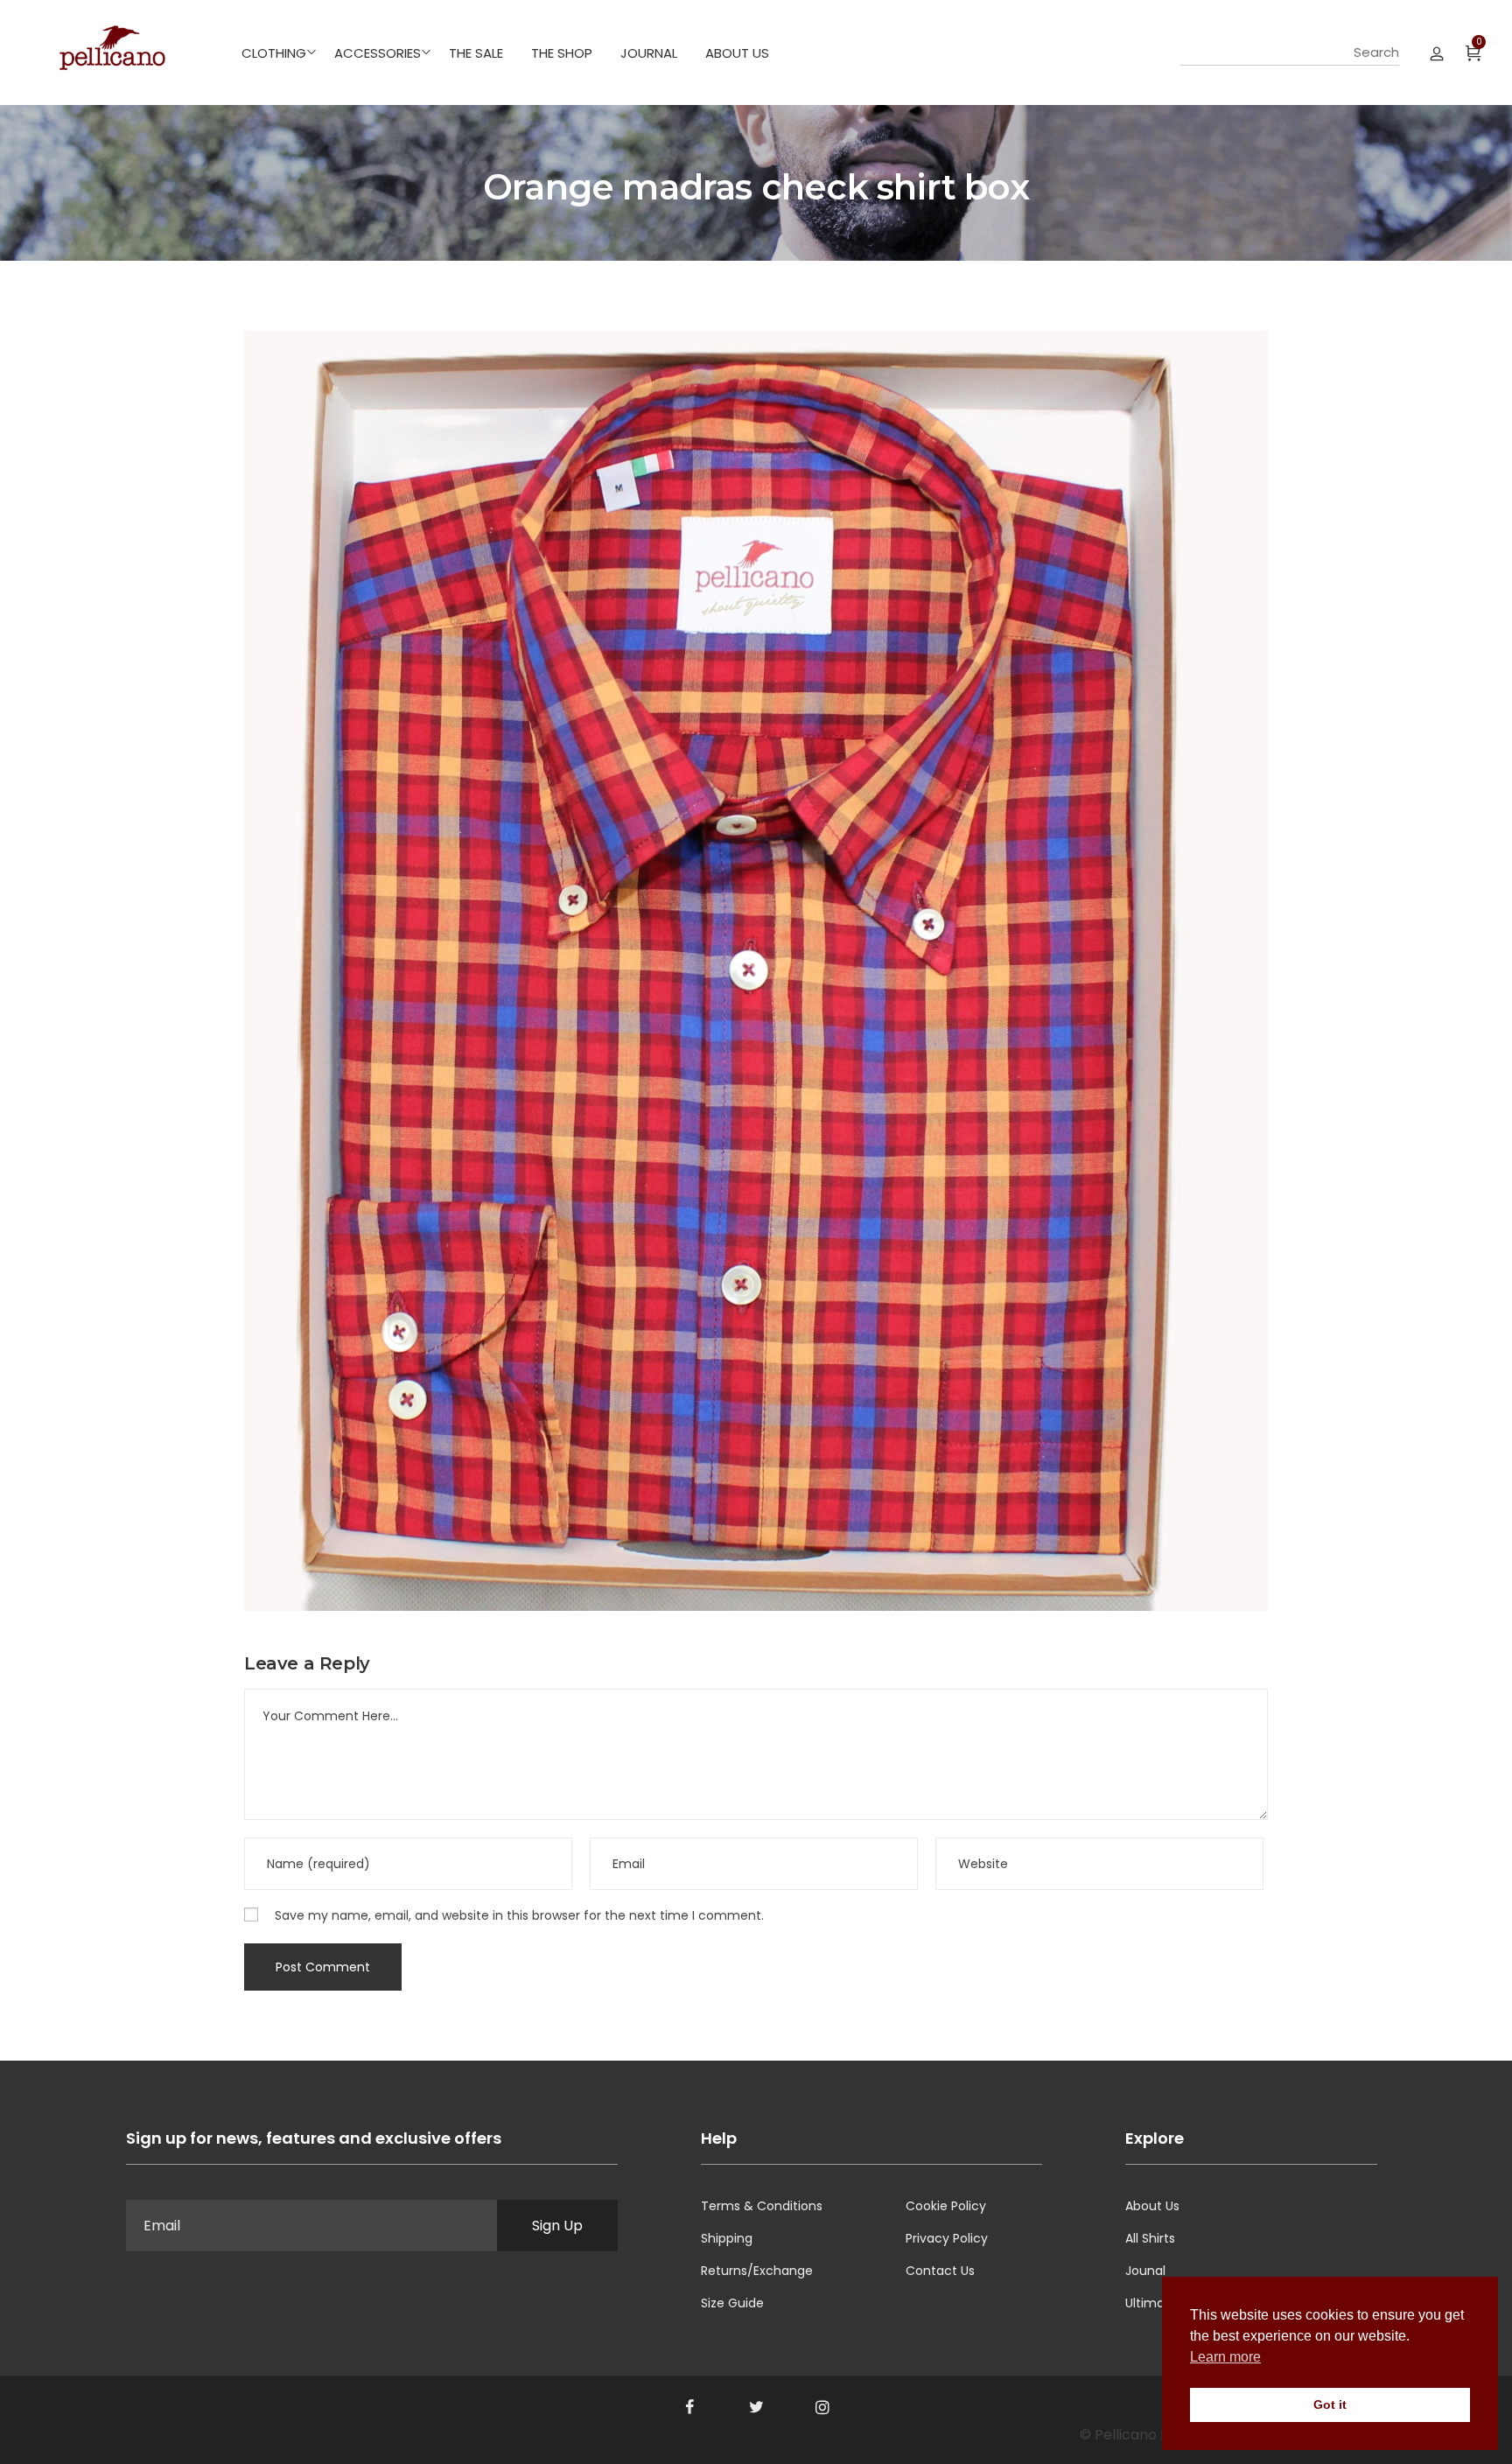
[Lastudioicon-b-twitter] (756, 2407)
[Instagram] (822, 2407)
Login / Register (1437, 52)
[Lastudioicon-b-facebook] (689, 2407)
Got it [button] (1330, 2404)
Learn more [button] (1225, 2357)
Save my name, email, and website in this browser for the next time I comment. (519, 1915)
